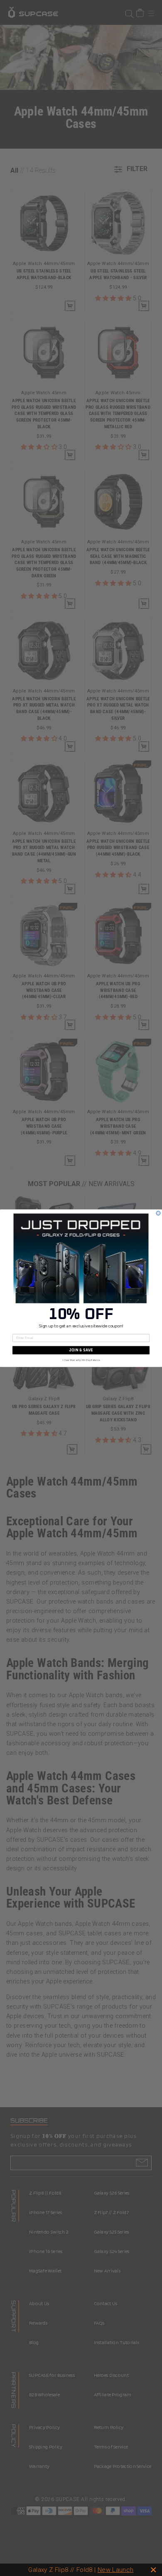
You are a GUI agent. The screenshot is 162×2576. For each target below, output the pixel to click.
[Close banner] (153, 2570)
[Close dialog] (158, 1213)
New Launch (116, 2570)
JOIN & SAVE (81, 1350)
